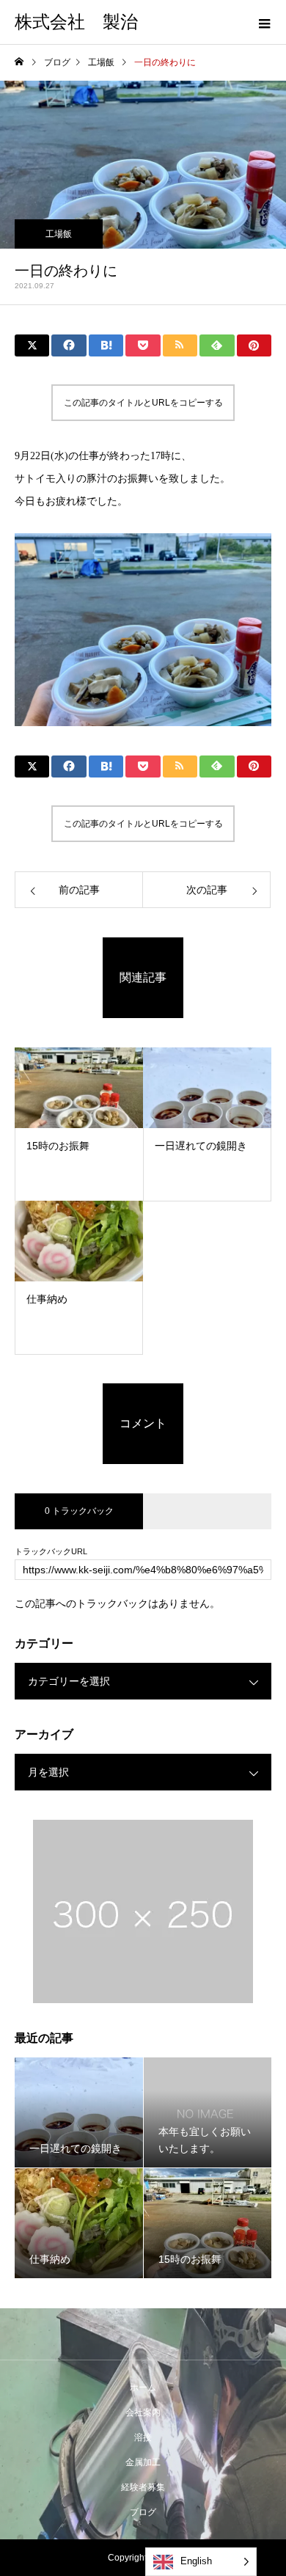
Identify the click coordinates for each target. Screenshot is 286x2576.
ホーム (143, 2387)
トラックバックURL (51, 1552)
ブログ (143, 2512)
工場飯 (59, 234)
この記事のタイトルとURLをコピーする (143, 403)
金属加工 (143, 2462)
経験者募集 (143, 2487)
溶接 (143, 2437)
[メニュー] (264, 22)
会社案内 (143, 2412)
